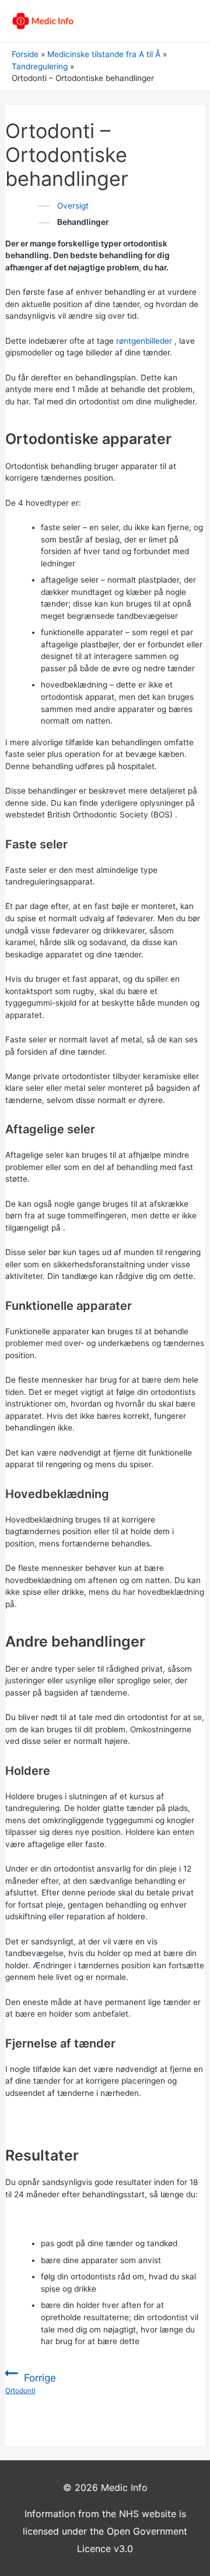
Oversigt (73, 206)
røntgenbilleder (144, 341)
